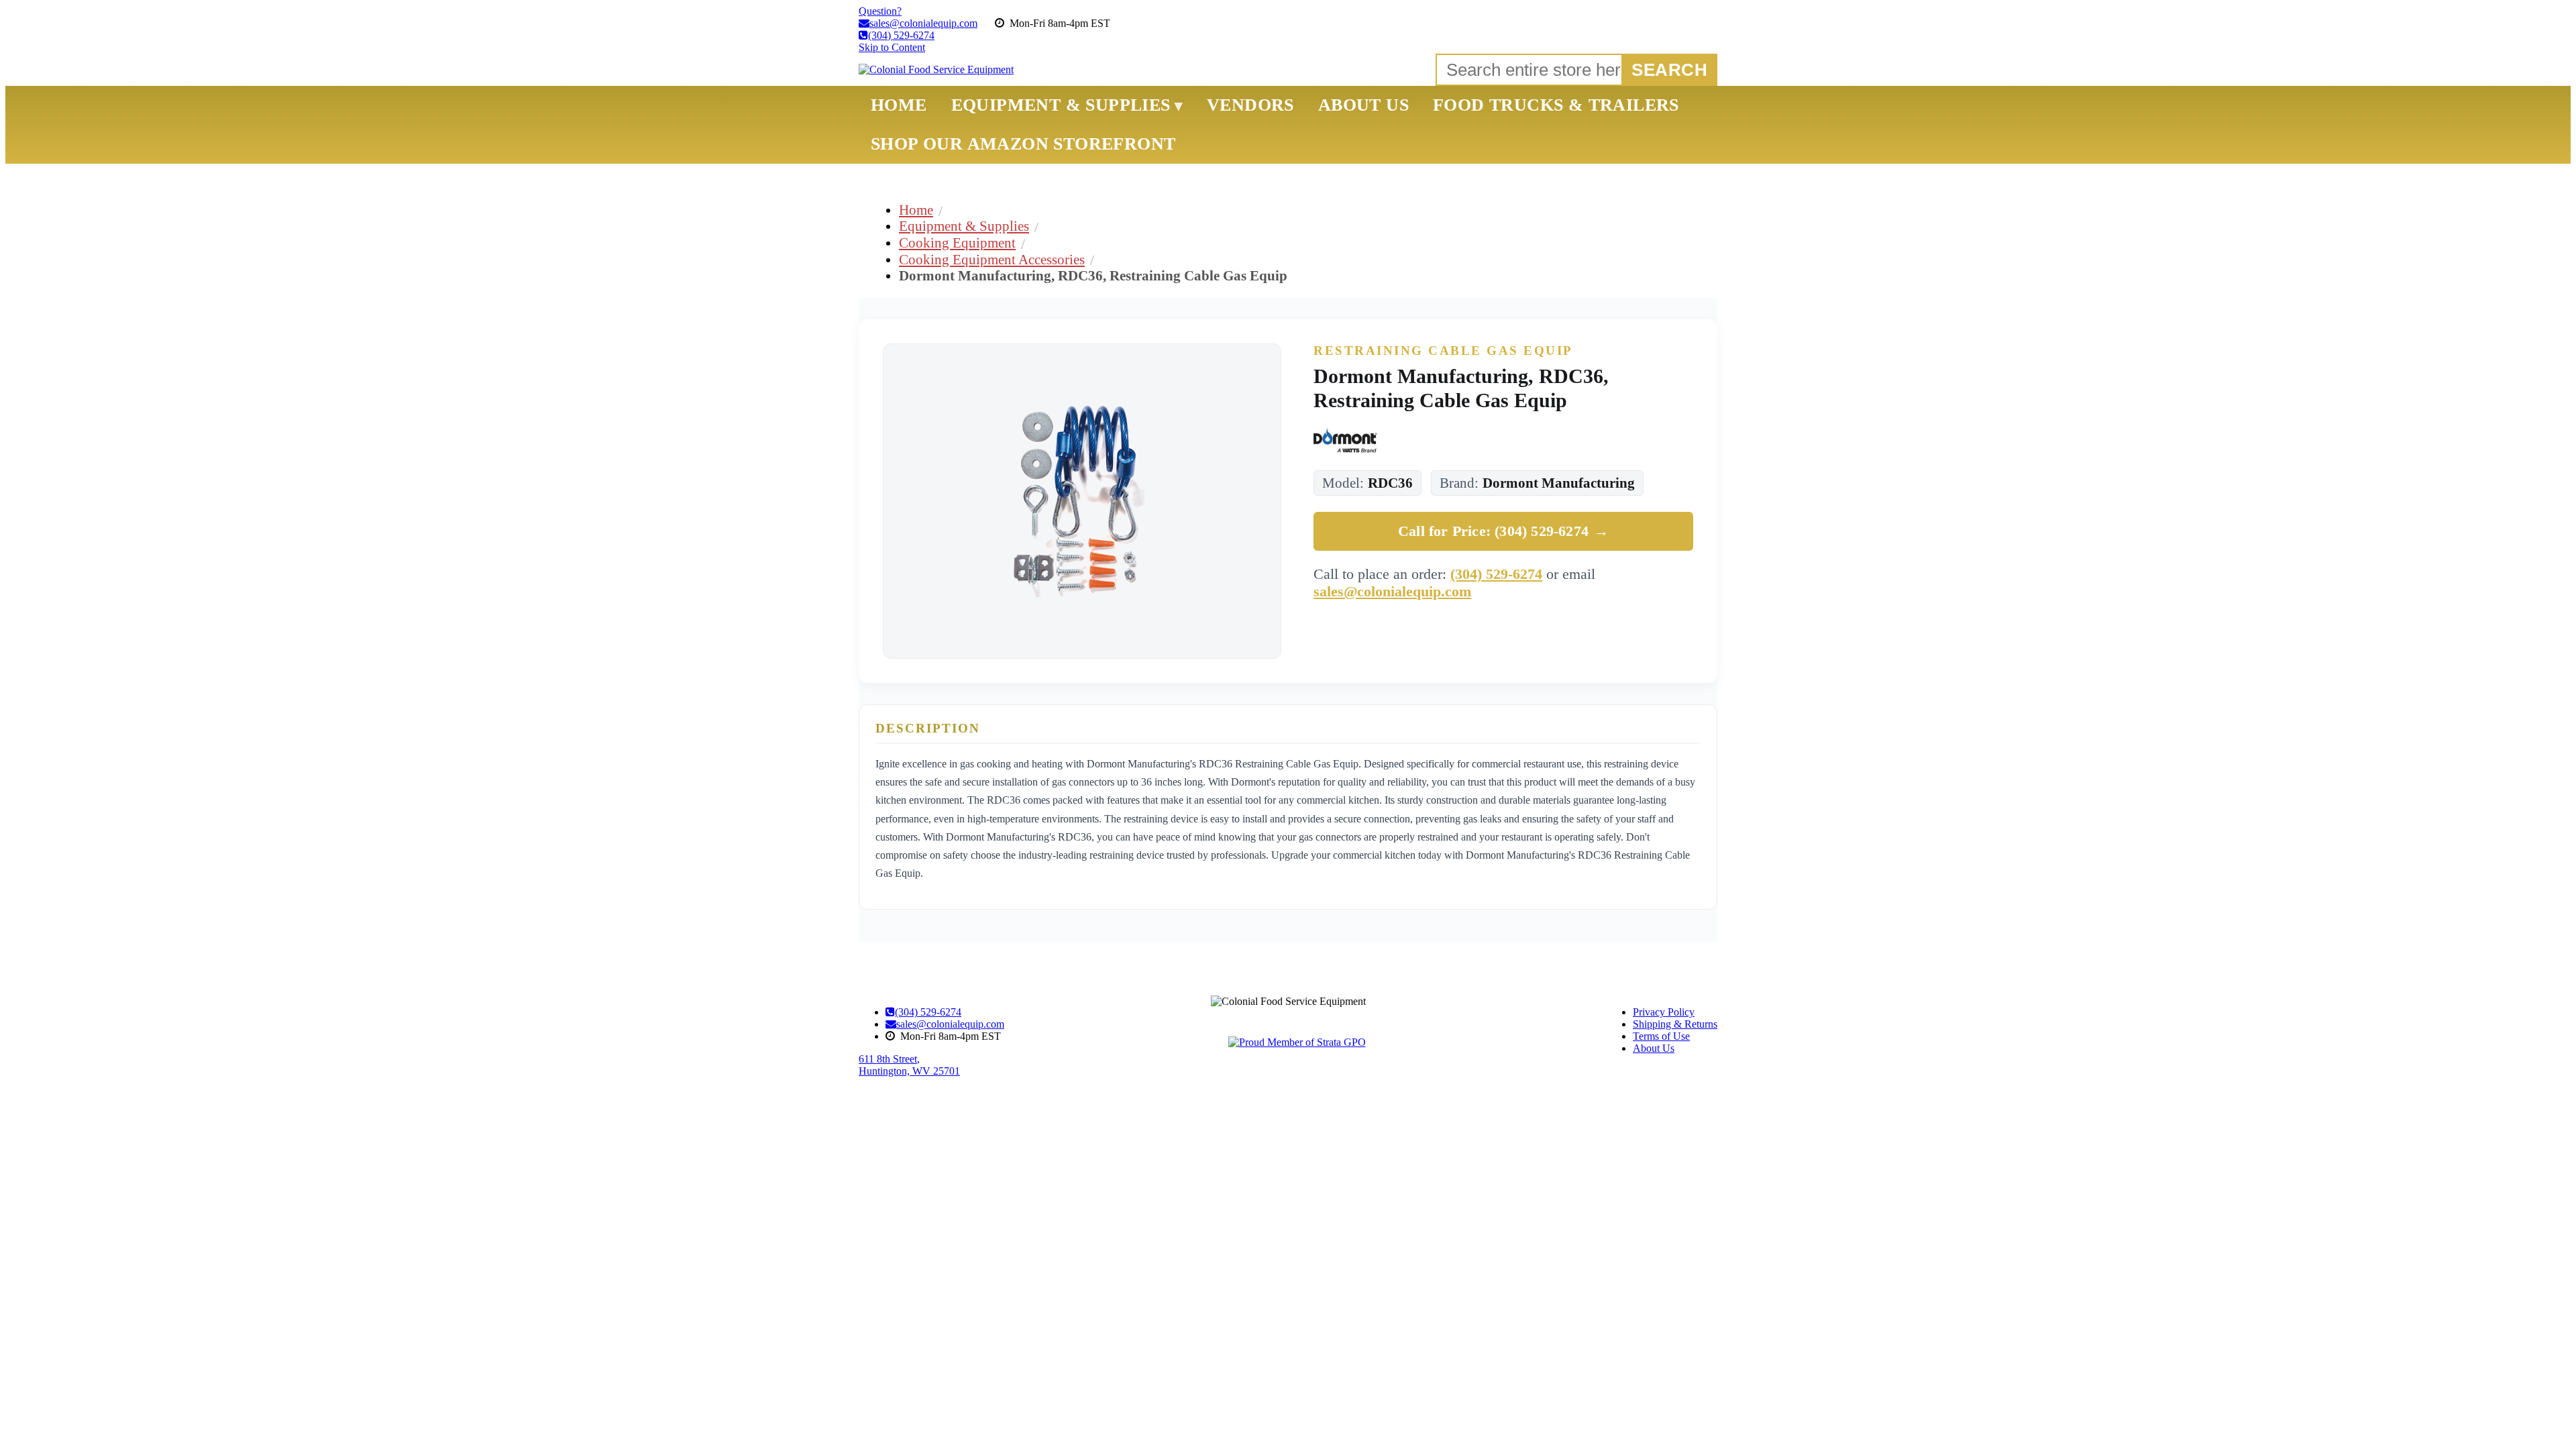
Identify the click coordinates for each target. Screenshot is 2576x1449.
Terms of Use (1661, 1036)
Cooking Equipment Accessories (992, 259)
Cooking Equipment (957, 243)
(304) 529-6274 (1496, 574)
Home (916, 210)
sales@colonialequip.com (1392, 591)
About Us (1654, 1048)
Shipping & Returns (1675, 1024)
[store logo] (936, 70)
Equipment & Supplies (964, 226)
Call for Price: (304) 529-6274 (1503, 531)
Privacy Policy (1664, 1012)
